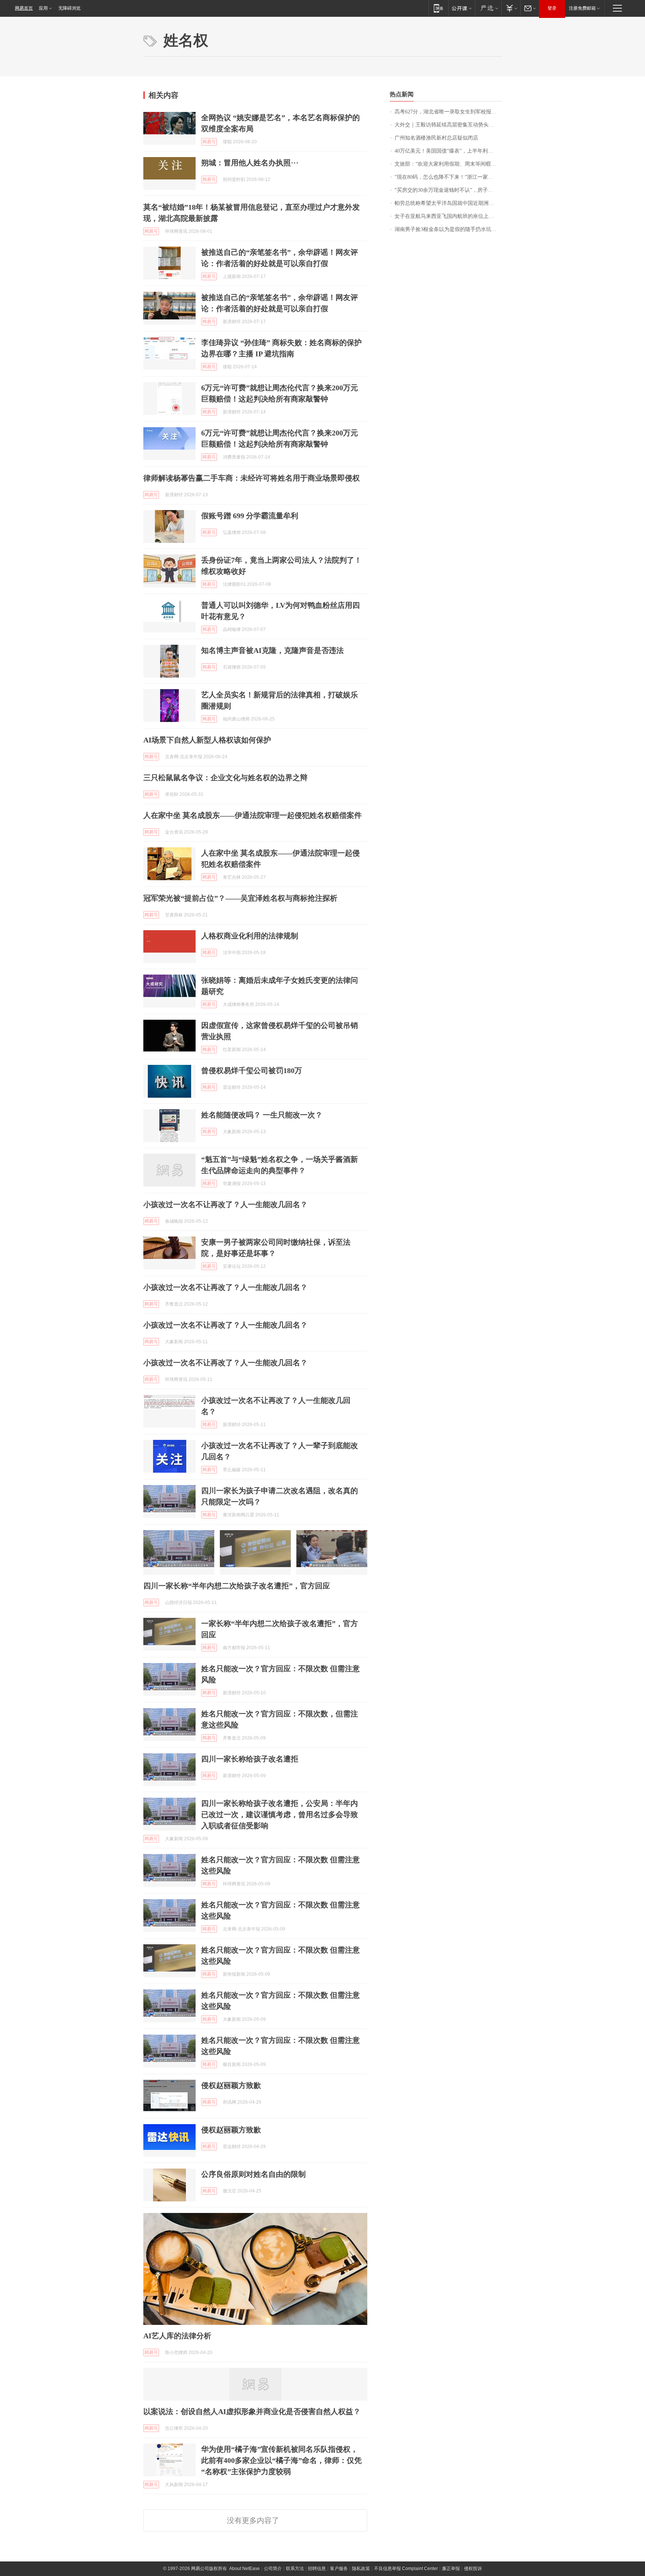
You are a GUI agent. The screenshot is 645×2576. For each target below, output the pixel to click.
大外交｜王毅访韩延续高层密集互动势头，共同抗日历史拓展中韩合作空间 (448, 125)
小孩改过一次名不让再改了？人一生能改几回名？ (225, 1204)
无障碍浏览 (69, 8)
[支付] (511, 8)
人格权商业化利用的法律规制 (250, 936)
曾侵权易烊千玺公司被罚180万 (252, 1070)
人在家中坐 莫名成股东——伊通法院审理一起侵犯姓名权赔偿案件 (253, 815)
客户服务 (339, 2569)
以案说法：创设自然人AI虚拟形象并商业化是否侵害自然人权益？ (252, 2411)
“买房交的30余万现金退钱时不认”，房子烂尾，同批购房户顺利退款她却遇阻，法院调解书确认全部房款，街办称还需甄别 (448, 190)
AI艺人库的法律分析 (177, 2336)
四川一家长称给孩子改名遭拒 (250, 1759)
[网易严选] (488, 8)
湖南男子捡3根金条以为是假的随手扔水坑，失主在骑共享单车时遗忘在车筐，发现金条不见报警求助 (448, 229)
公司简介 (273, 2569)
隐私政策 (361, 2569)
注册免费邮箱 (582, 8)
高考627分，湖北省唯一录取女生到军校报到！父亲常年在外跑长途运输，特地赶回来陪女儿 (448, 112)
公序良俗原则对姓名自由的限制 (253, 2174)
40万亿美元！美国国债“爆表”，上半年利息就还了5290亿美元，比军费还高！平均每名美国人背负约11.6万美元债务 (448, 151)
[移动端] (438, 8)
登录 (552, 8)
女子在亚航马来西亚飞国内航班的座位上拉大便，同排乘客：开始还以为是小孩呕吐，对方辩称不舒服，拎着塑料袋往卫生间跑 (448, 216)
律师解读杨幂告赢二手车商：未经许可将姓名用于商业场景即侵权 (252, 478)
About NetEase (244, 2569)
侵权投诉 (473, 2569)
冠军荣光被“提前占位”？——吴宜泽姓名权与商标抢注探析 (240, 898)
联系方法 (295, 2569)
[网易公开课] (462, 8)
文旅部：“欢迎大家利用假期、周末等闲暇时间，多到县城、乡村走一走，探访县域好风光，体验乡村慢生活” (448, 164)
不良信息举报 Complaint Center (406, 2569)
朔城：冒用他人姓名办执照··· (250, 163)
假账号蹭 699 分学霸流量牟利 (250, 516)
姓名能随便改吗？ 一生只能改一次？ (262, 1115)
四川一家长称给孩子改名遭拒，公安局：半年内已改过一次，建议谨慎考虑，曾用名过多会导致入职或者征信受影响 (280, 1814)
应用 (43, 8)
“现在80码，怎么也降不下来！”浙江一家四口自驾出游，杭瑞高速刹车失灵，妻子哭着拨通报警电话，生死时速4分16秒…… (448, 177)
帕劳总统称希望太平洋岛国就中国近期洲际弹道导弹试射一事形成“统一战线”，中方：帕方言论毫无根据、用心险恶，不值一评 (448, 203)
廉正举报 (451, 2569)
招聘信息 (317, 2569)
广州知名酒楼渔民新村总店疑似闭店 (436, 138)
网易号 (209, 142)
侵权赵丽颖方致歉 (231, 2085)
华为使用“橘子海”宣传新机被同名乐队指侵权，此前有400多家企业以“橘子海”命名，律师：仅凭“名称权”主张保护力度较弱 (281, 2460)
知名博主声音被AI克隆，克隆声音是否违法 (272, 650)
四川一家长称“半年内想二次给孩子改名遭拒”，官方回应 (237, 1586)
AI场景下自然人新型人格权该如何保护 (207, 740)
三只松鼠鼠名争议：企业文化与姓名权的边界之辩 (225, 778)
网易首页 (24, 8)
